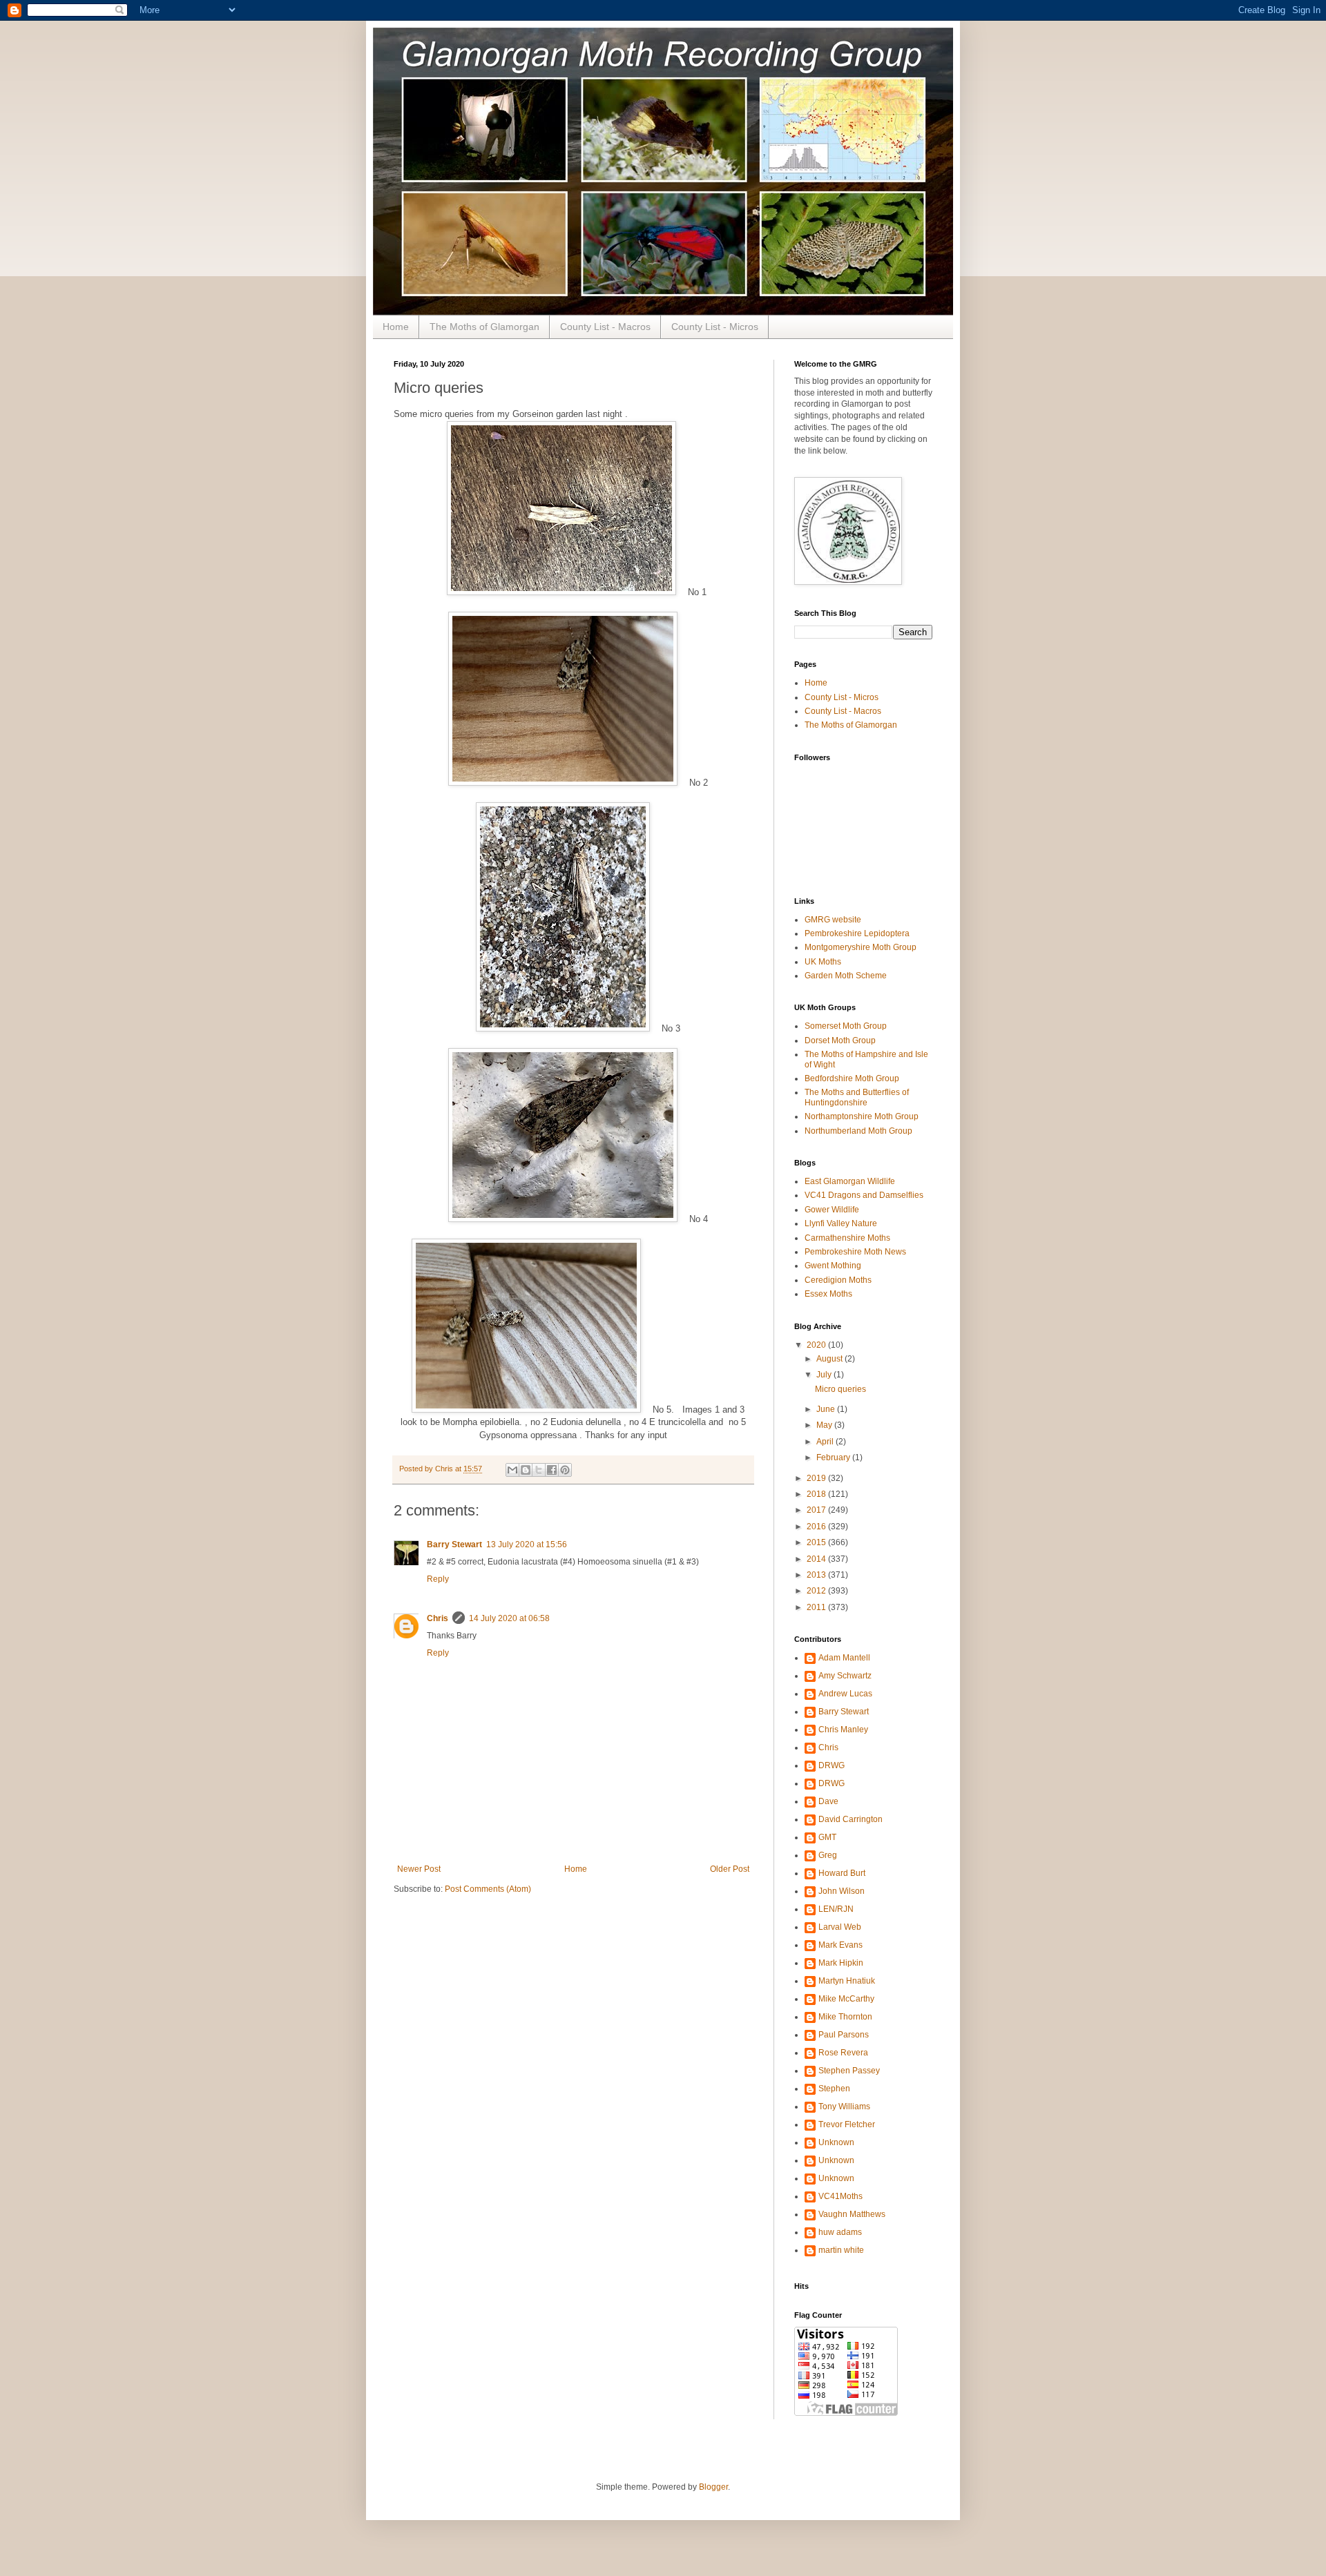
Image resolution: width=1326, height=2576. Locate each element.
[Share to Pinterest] (565, 1470)
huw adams (840, 2232)
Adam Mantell (844, 1658)
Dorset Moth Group (840, 1040)
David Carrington (851, 1819)
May (825, 1425)
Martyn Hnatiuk (847, 1981)
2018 (817, 1494)
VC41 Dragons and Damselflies (864, 1195)
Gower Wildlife (832, 1210)
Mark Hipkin (841, 1963)
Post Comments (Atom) (488, 1889)
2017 (817, 1510)
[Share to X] (539, 1470)
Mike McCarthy (846, 1999)
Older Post (730, 1869)
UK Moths (823, 962)
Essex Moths (828, 1294)
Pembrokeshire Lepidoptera (857, 933)
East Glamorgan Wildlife (850, 1181)
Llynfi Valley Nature (841, 1223)
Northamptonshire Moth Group (862, 1116)
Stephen (834, 2089)
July (825, 1375)
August (830, 1359)
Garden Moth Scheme (846, 976)
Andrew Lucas (845, 1694)
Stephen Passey (849, 2071)
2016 (817, 1527)
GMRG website (833, 920)
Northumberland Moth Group (858, 1131)
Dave (828, 1801)
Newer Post (419, 1869)
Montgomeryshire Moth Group (861, 947)
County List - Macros (605, 327)
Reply (438, 1579)
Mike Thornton (845, 2017)
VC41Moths (840, 2196)
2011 (817, 1607)
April (826, 1442)
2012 (817, 1591)
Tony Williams (844, 2107)
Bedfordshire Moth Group (852, 1078)
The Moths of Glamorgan (484, 327)
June (827, 1409)
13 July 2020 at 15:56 (527, 1544)
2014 (817, 1559)
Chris (438, 1618)
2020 (817, 1345)
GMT (827, 1837)
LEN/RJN (836, 1909)
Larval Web (840, 1927)
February (834, 1458)
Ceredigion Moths (838, 1280)
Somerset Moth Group (846, 1026)
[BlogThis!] (526, 1470)
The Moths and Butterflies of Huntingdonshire (857, 1097)
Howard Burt (842, 1873)
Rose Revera (843, 2053)
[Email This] (512, 1470)
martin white (841, 2250)
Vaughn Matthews (852, 2214)
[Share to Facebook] (552, 1470)
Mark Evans (840, 1945)
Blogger (713, 2487)
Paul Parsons (844, 2035)
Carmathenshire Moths (847, 1238)
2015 (817, 1542)
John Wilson (842, 1891)
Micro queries (840, 1389)
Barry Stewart (454, 1544)
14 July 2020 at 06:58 (509, 1618)
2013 (817, 1575)
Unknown (836, 2142)
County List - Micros (715, 327)
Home (396, 327)
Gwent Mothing (833, 1266)
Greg (828, 1855)
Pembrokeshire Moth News (855, 1252)
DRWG (832, 1765)
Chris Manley (843, 1730)
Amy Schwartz (845, 1676)
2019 (817, 1478)
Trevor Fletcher (847, 2124)
